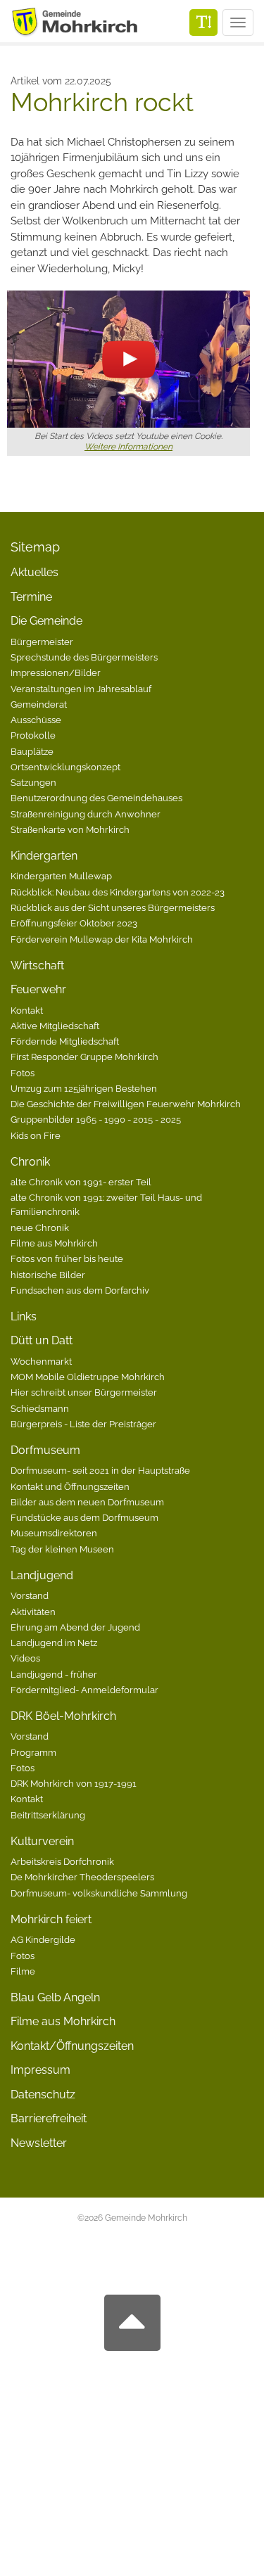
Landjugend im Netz (54, 1643)
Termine (31, 597)
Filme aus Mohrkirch (54, 1243)
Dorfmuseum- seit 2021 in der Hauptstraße (100, 1470)
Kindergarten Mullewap (61, 876)
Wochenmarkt (41, 1361)
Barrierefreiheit (49, 2118)
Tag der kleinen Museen (62, 1549)
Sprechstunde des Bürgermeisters (84, 657)
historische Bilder (48, 1275)
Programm (33, 1752)
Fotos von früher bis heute (67, 1258)
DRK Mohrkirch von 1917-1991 (74, 1783)
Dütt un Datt (42, 1340)
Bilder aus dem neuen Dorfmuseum (87, 1502)
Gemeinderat (39, 704)
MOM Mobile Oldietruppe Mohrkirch (88, 1377)
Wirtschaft (37, 965)
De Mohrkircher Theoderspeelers (82, 1877)
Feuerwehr (38, 989)
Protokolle (33, 735)
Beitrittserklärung (48, 1815)
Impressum (40, 2070)
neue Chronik (40, 1228)
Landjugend (42, 1575)
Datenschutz (43, 2094)
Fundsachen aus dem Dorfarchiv (80, 1290)
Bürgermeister (42, 642)
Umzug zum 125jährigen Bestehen (84, 1088)
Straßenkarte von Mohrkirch (70, 829)
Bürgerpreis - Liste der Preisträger (83, 1424)
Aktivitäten (33, 1612)
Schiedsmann (40, 1408)
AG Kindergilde (43, 1939)
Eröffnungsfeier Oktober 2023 (74, 923)
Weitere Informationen (128, 447)
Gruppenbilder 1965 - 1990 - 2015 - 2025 (96, 1119)
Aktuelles (34, 572)
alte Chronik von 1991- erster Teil (81, 1182)
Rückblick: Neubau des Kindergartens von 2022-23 (118, 892)
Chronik (30, 1162)
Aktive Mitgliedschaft (55, 1026)
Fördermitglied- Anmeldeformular (84, 1690)
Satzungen (33, 782)
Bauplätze (32, 751)
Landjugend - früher (54, 1674)
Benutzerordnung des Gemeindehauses (96, 798)
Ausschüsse (36, 720)
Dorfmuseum (45, 1450)
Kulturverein (42, 1841)
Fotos (23, 1073)
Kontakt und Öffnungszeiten (70, 1486)
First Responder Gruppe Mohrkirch (84, 1057)
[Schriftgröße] (203, 23)
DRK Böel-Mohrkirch (63, 1716)
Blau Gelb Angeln (55, 1997)
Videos (25, 1658)
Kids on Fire (36, 1135)
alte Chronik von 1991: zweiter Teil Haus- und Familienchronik (106, 1204)
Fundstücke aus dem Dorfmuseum (84, 1517)
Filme (23, 1971)
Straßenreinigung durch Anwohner (86, 814)
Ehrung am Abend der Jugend (75, 1627)
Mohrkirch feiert (51, 1919)
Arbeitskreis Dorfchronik (62, 1861)
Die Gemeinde (46, 621)
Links (24, 1316)
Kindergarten (44, 856)
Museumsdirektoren (54, 1533)
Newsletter (39, 2143)
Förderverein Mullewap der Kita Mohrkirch (102, 939)
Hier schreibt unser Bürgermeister (84, 1392)
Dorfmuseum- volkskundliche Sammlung (99, 1893)
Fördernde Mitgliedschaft (65, 1041)
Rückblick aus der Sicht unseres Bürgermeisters (113, 907)
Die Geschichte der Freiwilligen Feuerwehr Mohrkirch (126, 1104)
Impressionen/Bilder (56, 672)
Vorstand (30, 1595)
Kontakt (27, 1010)
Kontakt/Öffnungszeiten (72, 2046)
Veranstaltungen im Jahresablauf (81, 689)
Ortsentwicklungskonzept (65, 767)
